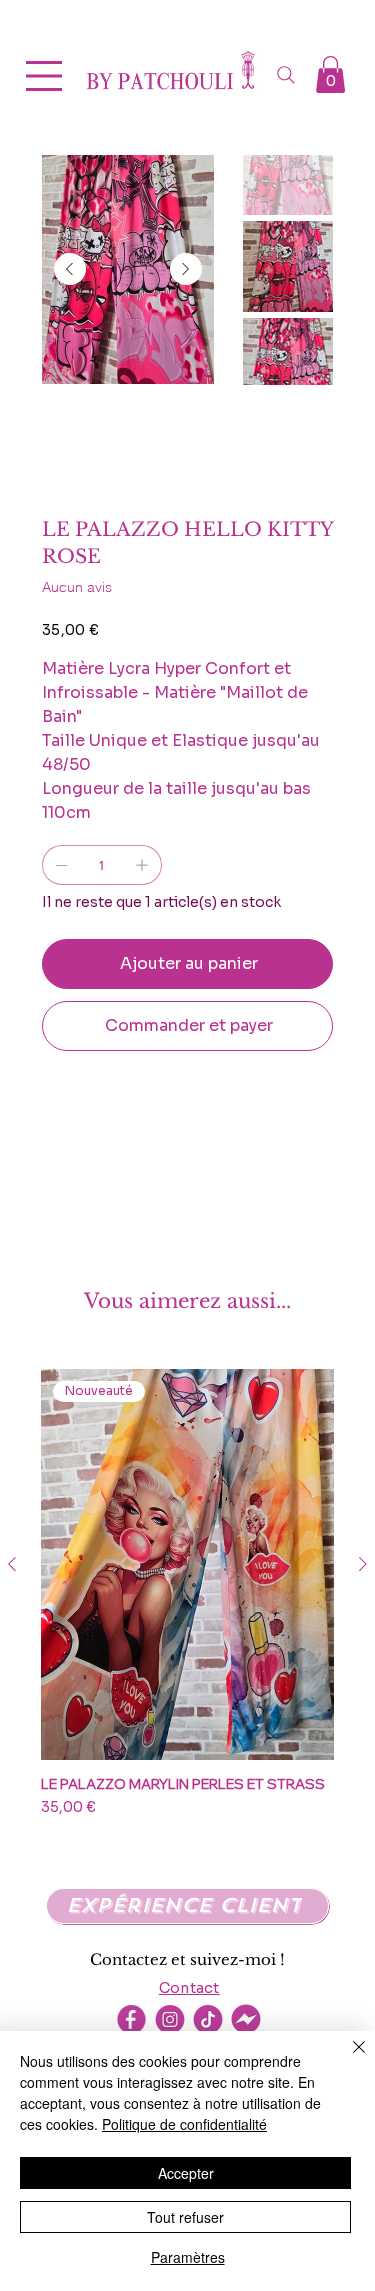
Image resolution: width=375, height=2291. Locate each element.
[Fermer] (347, 2059)
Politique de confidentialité (184, 2124)
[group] (187, 1602)
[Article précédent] (12, 1564)
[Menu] (45, 76)
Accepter (186, 2173)
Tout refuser (185, 2217)
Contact (189, 1988)
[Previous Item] (70, 269)
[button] (330, 74)
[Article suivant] (363, 1564)
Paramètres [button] (188, 2257)
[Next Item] (186, 269)
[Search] (286, 75)
